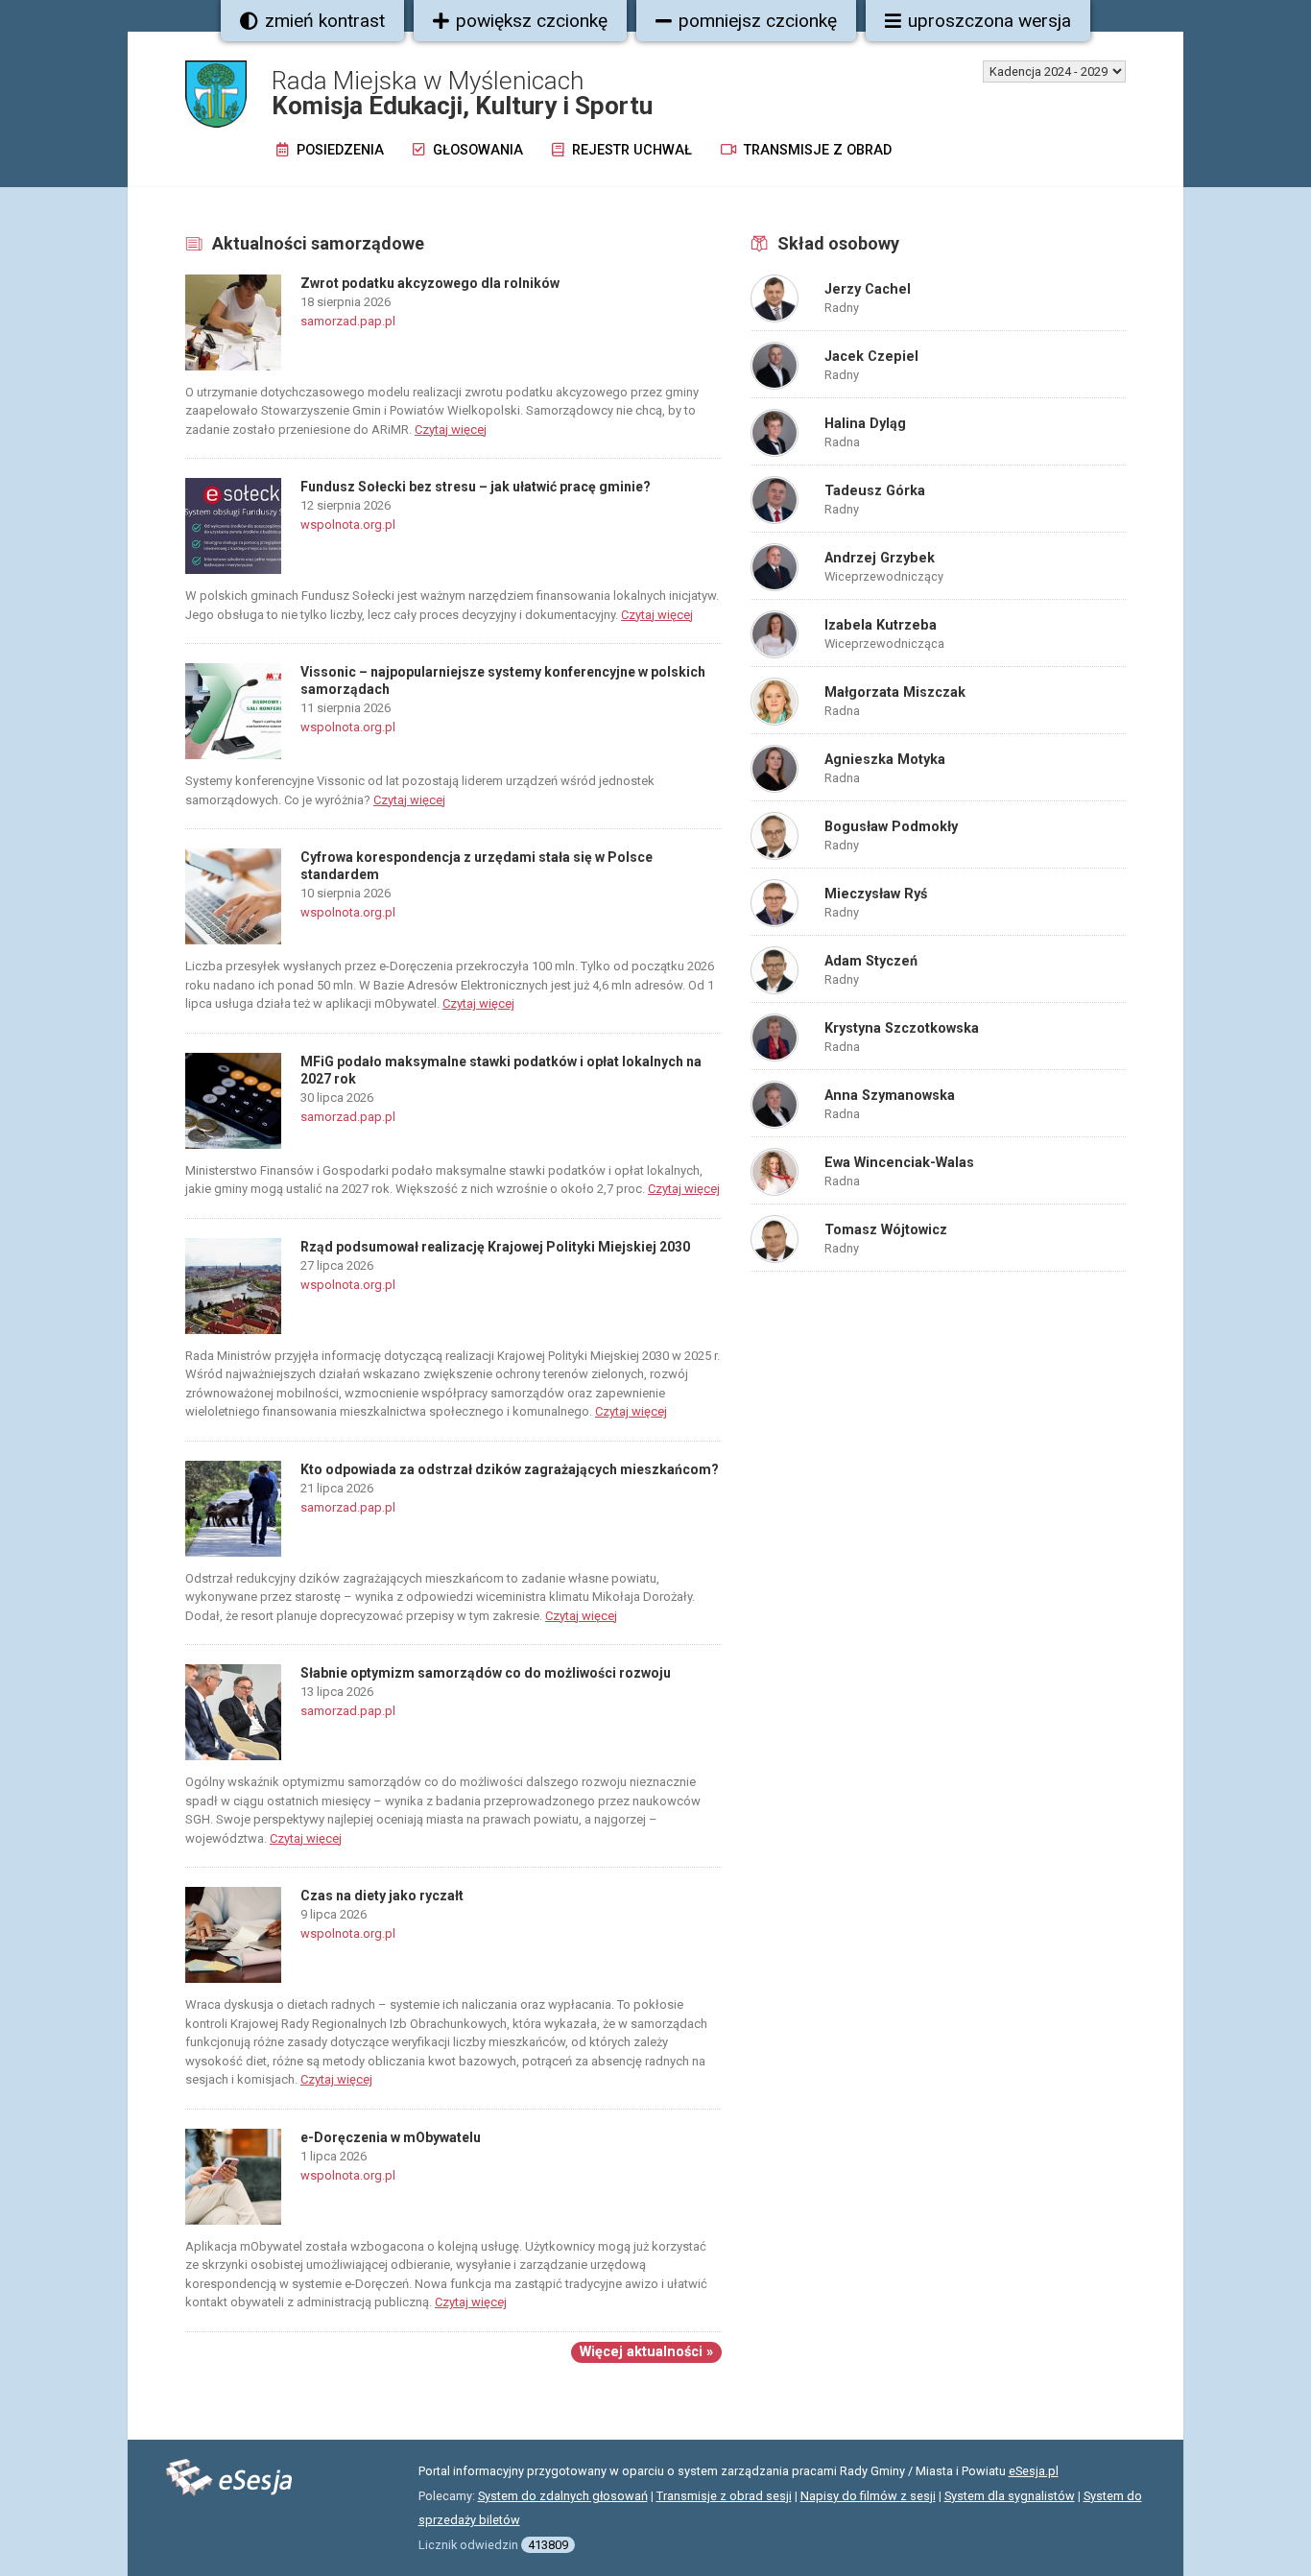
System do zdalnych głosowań (563, 2496)
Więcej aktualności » (646, 2352)
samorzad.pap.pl (348, 321)
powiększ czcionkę (532, 21)
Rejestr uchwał (630, 150)
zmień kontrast (325, 21)
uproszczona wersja (989, 21)
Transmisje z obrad (816, 150)
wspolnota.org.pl (348, 525)
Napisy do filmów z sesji (868, 2496)
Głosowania (476, 150)
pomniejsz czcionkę (758, 21)
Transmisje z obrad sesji (724, 2496)
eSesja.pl (1034, 2471)
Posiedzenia (338, 150)
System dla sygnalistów (1010, 2496)
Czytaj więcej (451, 429)
